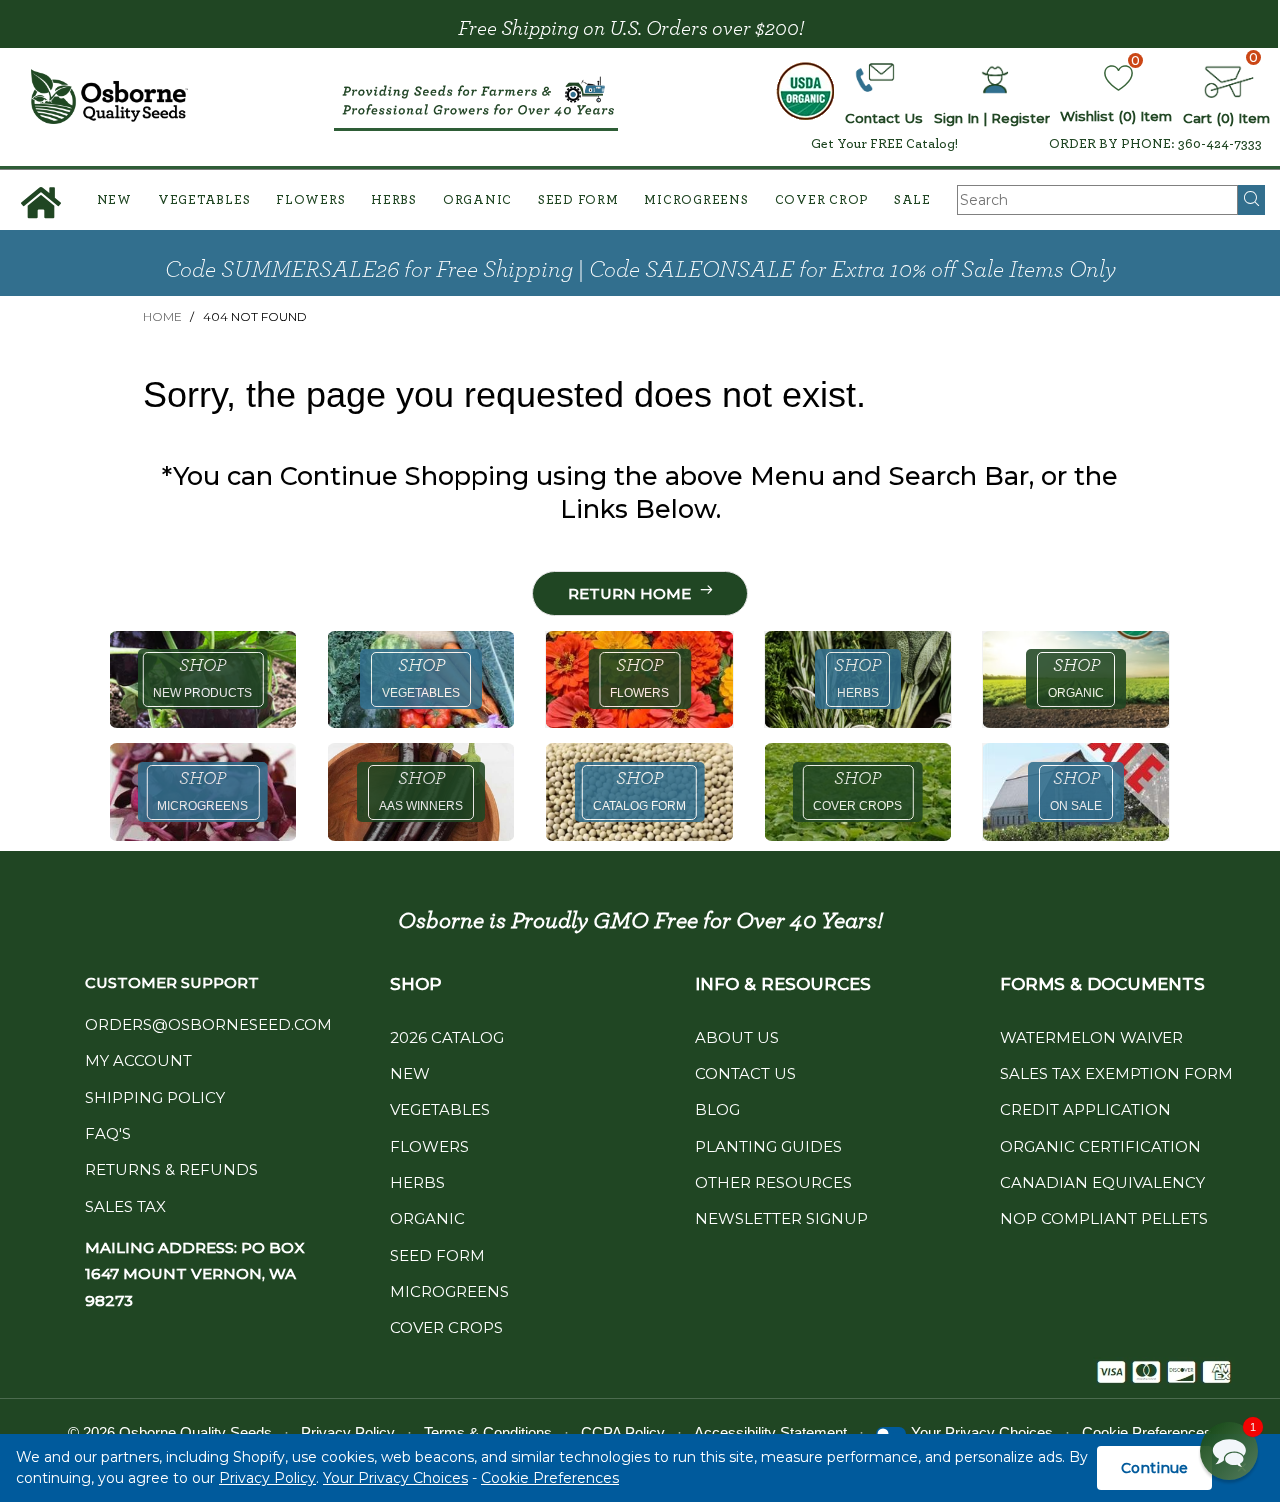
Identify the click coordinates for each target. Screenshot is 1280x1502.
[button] (1229, 1451)
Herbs (394, 200)
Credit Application (1085, 1109)
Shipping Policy (155, 1097)
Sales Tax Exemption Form (1116, 1073)
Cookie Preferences (550, 1478)
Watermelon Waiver (1091, 1037)
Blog (717, 1109)
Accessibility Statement (770, 1432)
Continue (1154, 1468)
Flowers (310, 200)
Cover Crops (446, 1327)
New (114, 200)
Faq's (108, 1133)
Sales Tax (125, 1206)
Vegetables (204, 200)
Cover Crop (822, 200)
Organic (477, 200)
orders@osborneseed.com (208, 1024)
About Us (737, 1037)
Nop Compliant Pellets (1104, 1218)
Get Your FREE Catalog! (884, 144)
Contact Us (745, 1073)
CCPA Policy (623, 1432)
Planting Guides (768, 1146)
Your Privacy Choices (395, 1478)
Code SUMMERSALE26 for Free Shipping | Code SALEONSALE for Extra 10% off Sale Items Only (640, 270)
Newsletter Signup (781, 1218)
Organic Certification (1100, 1146)
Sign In (956, 118)
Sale (912, 200)
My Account (138, 1060)
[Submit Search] (1251, 200)
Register (1020, 118)
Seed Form (578, 200)
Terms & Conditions (488, 1432)
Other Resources (773, 1182)
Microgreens (696, 200)
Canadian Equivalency (1102, 1182)
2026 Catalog (447, 1037)
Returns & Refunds (171, 1169)
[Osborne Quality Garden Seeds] (109, 96)
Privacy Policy (267, 1478)
